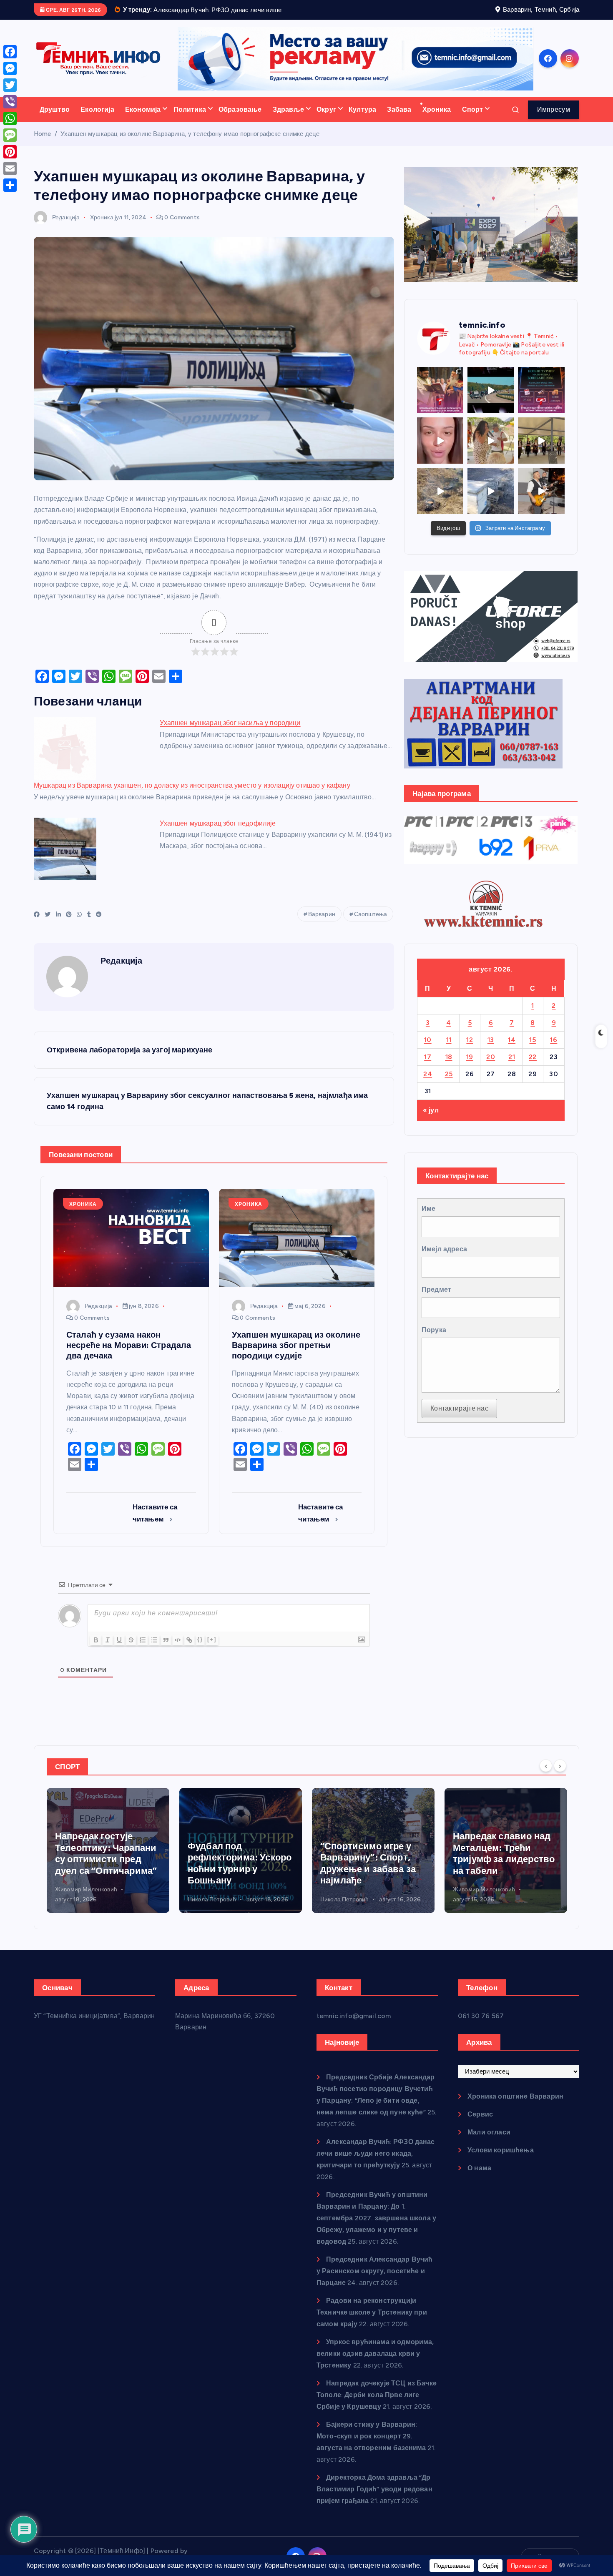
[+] (212, 1650)
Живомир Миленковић (351, 1900)
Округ (326, 120)
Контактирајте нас (459, 1419)
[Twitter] (10, 85)
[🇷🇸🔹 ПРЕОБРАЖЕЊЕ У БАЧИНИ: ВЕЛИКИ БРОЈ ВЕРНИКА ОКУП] (440, 400)
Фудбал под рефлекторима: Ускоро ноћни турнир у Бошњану (107, 1874)
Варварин (322, 925)
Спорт (473, 120)
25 (449, 1084)
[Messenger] (10, 68)
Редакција (66, 228)
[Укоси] (108, 1650)
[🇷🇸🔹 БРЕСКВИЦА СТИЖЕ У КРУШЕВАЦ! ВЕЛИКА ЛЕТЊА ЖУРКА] (440, 451)
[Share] (10, 185)
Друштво (55, 120)
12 (470, 1050)
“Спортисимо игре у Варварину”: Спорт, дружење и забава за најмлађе (235, 1874)
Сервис (480, 2125)
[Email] (10, 168)
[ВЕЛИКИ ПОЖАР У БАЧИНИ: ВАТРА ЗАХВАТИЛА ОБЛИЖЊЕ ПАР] (491, 502)
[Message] (10, 135)
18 (449, 1067)
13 (491, 1050)
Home (43, 144)
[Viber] (10, 102)
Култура (362, 120)
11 (449, 1050)
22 (533, 1067)
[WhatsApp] (10, 118)
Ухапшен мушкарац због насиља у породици (230, 734)
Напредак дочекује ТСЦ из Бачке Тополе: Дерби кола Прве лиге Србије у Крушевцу (377, 2405)
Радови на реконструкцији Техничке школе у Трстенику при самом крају (372, 2323)
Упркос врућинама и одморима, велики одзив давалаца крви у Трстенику (375, 2364)
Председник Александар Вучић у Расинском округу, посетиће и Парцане (375, 2281)
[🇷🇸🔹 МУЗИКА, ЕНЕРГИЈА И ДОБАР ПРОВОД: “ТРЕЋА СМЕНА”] (541, 502)
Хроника (437, 120)
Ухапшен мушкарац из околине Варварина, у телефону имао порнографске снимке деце (190, 144)
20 (491, 1067)
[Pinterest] (10, 152)
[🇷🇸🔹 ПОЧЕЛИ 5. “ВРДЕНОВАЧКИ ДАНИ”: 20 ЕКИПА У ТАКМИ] (491, 451)
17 (428, 1067)
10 (428, 1050)
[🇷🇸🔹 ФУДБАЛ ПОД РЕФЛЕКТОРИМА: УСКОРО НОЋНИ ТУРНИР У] (541, 400)
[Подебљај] (96, 1650)
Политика (190, 120)
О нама (479, 2178)
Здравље (288, 120)
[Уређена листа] (143, 1650)
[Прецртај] (131, 1650)
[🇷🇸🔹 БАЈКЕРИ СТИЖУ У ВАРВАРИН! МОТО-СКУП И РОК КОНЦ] (491, 400)
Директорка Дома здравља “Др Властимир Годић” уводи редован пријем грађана (374, 2499)
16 (554, 1050)
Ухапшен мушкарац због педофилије (218, 834)
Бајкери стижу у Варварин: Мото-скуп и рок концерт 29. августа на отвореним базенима (371, 2447)
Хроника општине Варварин (515, 2107)
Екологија (97, 120)
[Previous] (546, 1776)
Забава (399, 120)
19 (470, 1067)
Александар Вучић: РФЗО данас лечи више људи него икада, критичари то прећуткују (376, 2164)
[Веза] (189, 1650)
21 (512, 1067)
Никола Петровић (79, 1910)
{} (200, 1650)
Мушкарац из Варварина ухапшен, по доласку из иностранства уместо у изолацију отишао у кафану (192, 796)
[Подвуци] (119, 1650)
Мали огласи (489, 2143)
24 (428, 1084)
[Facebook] (10, 52)
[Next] (560, 1776)
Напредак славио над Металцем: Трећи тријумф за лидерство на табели (371, 1864)
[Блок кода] (178, 1650)
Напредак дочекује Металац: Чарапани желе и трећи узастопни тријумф (497, 1864)
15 (533, 1050)
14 (512, 1050)
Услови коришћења (501, 2160)
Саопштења (371, 925)
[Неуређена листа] (154, 1650)
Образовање (240, 120)
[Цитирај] (166, 1650)
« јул (431, 1121)
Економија (143, 120)
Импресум (554, 120)
